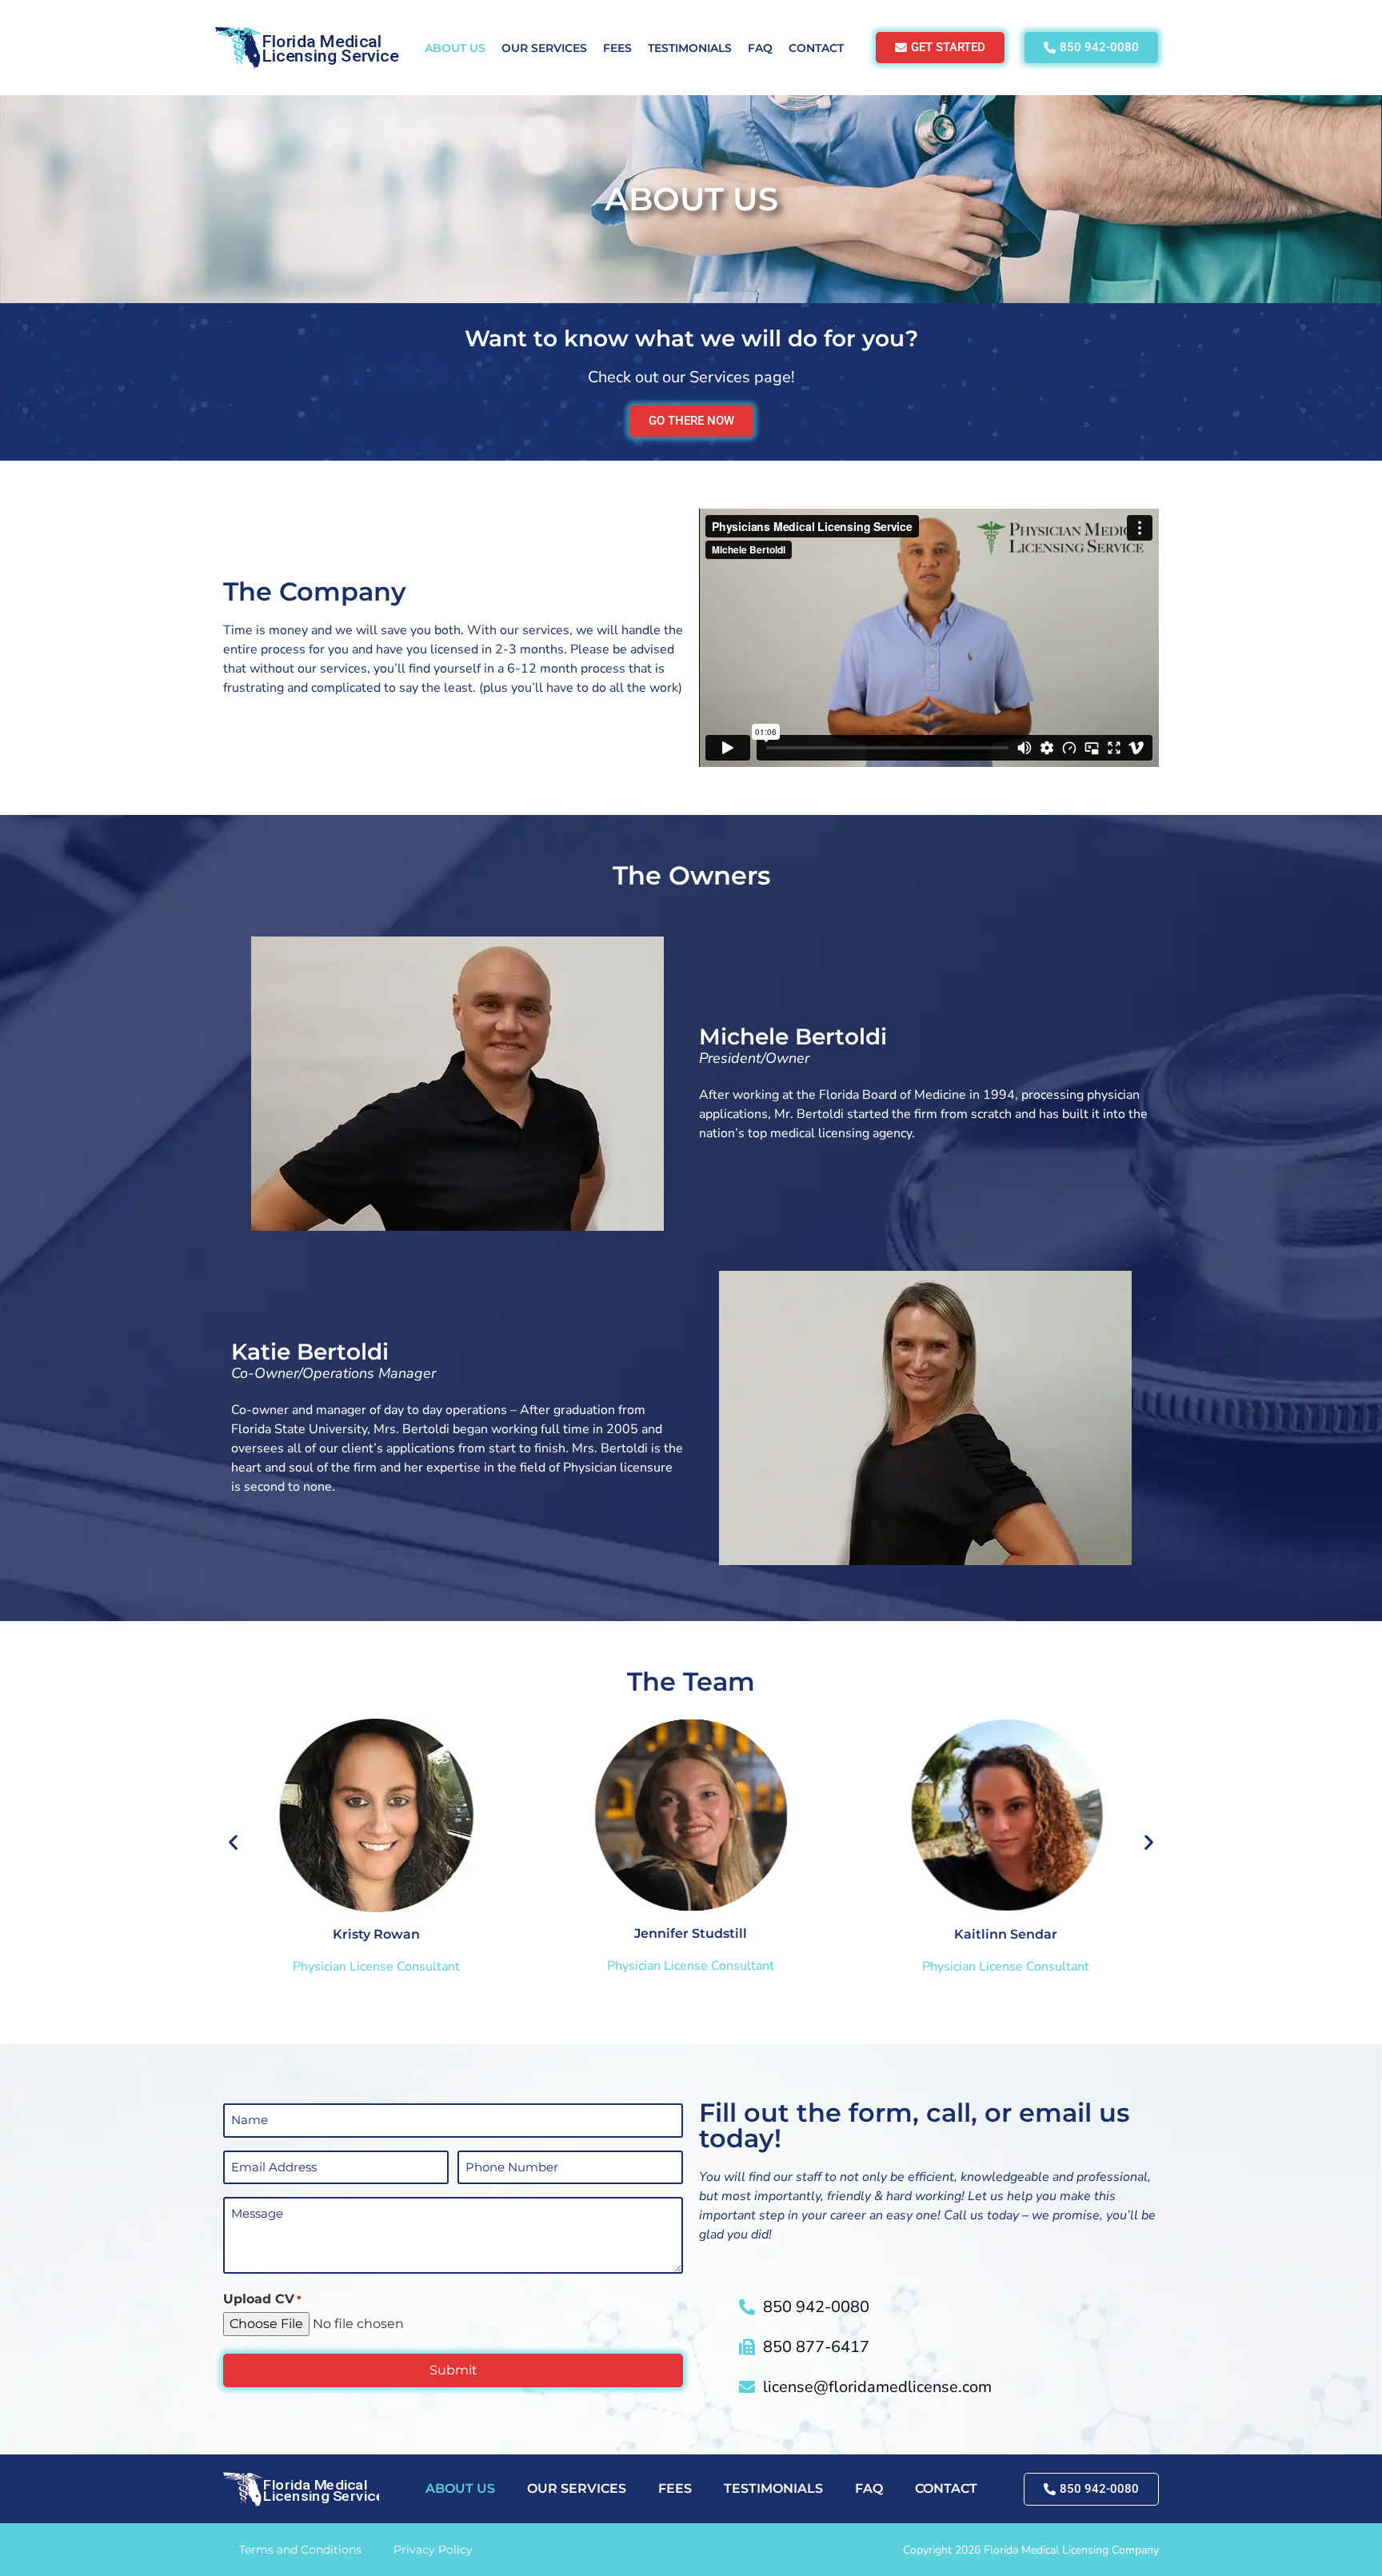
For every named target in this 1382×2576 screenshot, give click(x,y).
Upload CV (262, 2299)
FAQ (760, 48)
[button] (233, 1841)
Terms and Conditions (300, 2550)
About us (455, 48)
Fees (617, 48)
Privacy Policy (433, 2550)
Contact (816, 48)
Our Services (544, 48)
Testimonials (690, 48)
